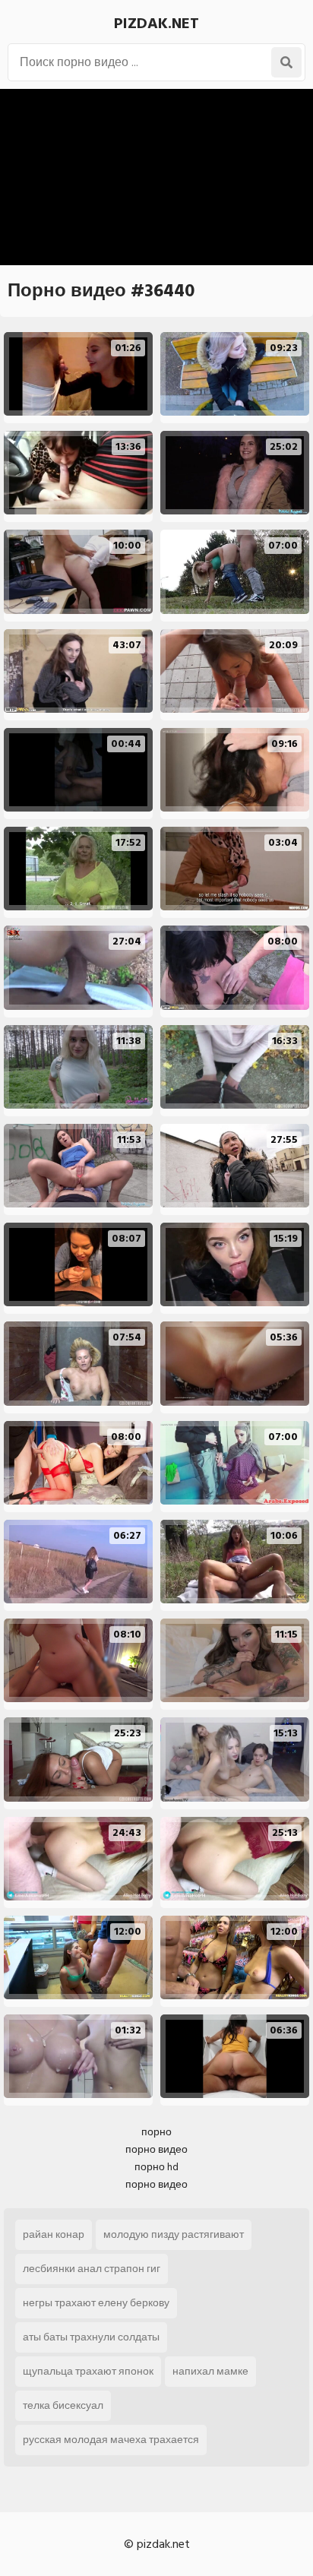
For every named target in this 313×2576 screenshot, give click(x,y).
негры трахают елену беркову (96, 2303)
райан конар (54, 2234)
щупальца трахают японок (88, 2371)
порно (156, 2132)
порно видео (156, 2149)
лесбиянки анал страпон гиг (92, 2269)
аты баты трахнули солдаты (91, 2337)
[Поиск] (286, 62)
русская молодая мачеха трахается (111, 2440)
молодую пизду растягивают (174, 2234)
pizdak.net (156, 24)
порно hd (156, 2167)
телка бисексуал (63, 2405)
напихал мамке (210, 2371)
